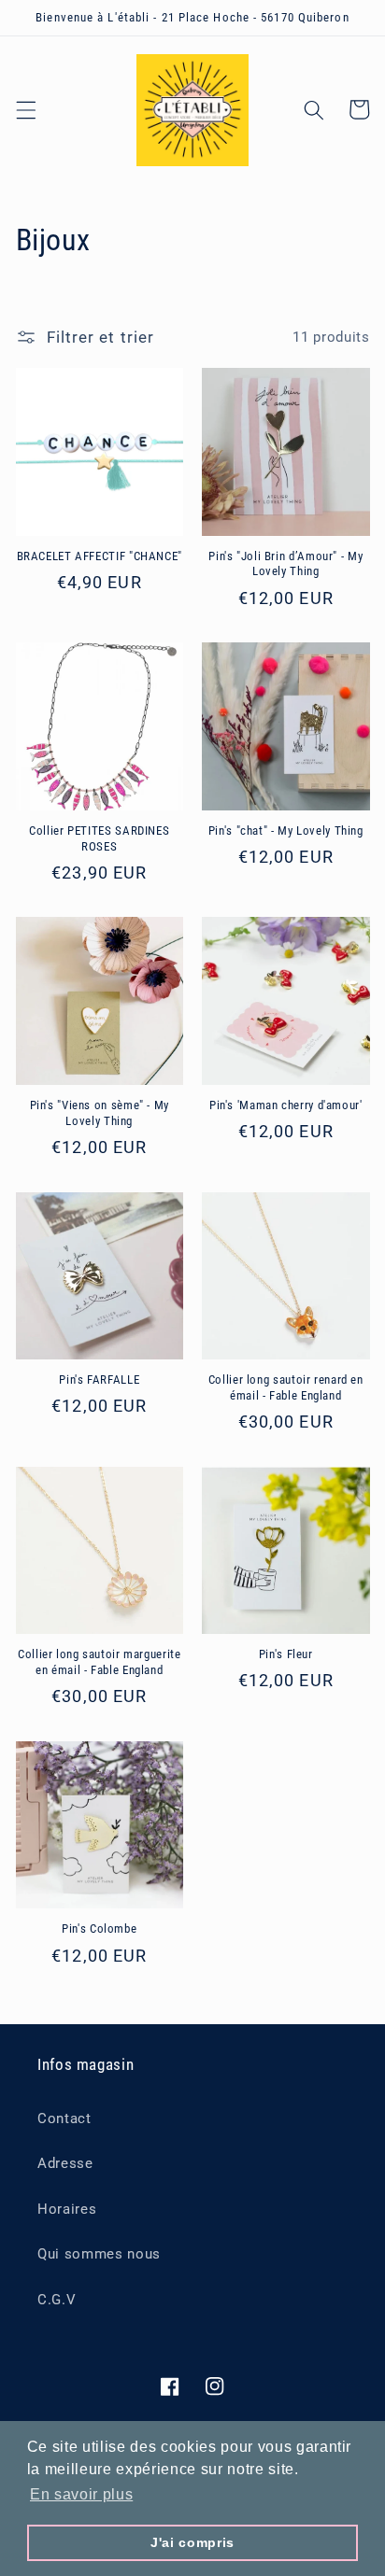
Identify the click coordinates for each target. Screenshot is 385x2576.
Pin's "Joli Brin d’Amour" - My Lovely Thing (285, 563)
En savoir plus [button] (81, 2494)
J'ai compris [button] (192, 2542)
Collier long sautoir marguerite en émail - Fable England (100, 1661)
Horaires (67, 2209)
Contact (64, 2119)
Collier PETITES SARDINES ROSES (99, 838)
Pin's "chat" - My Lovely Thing (286, 831)
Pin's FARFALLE (99, 1379)
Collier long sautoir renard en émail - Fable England (286, 1387)
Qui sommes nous (99, 2254)
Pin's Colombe (99, 1928)
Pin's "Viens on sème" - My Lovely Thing (100, 1112)
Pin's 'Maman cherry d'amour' (286, 1105)
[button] (25, 109)
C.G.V (57, 2300)
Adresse (65, 2163)
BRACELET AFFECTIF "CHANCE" (100, 556)
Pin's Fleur (286, 1654)
